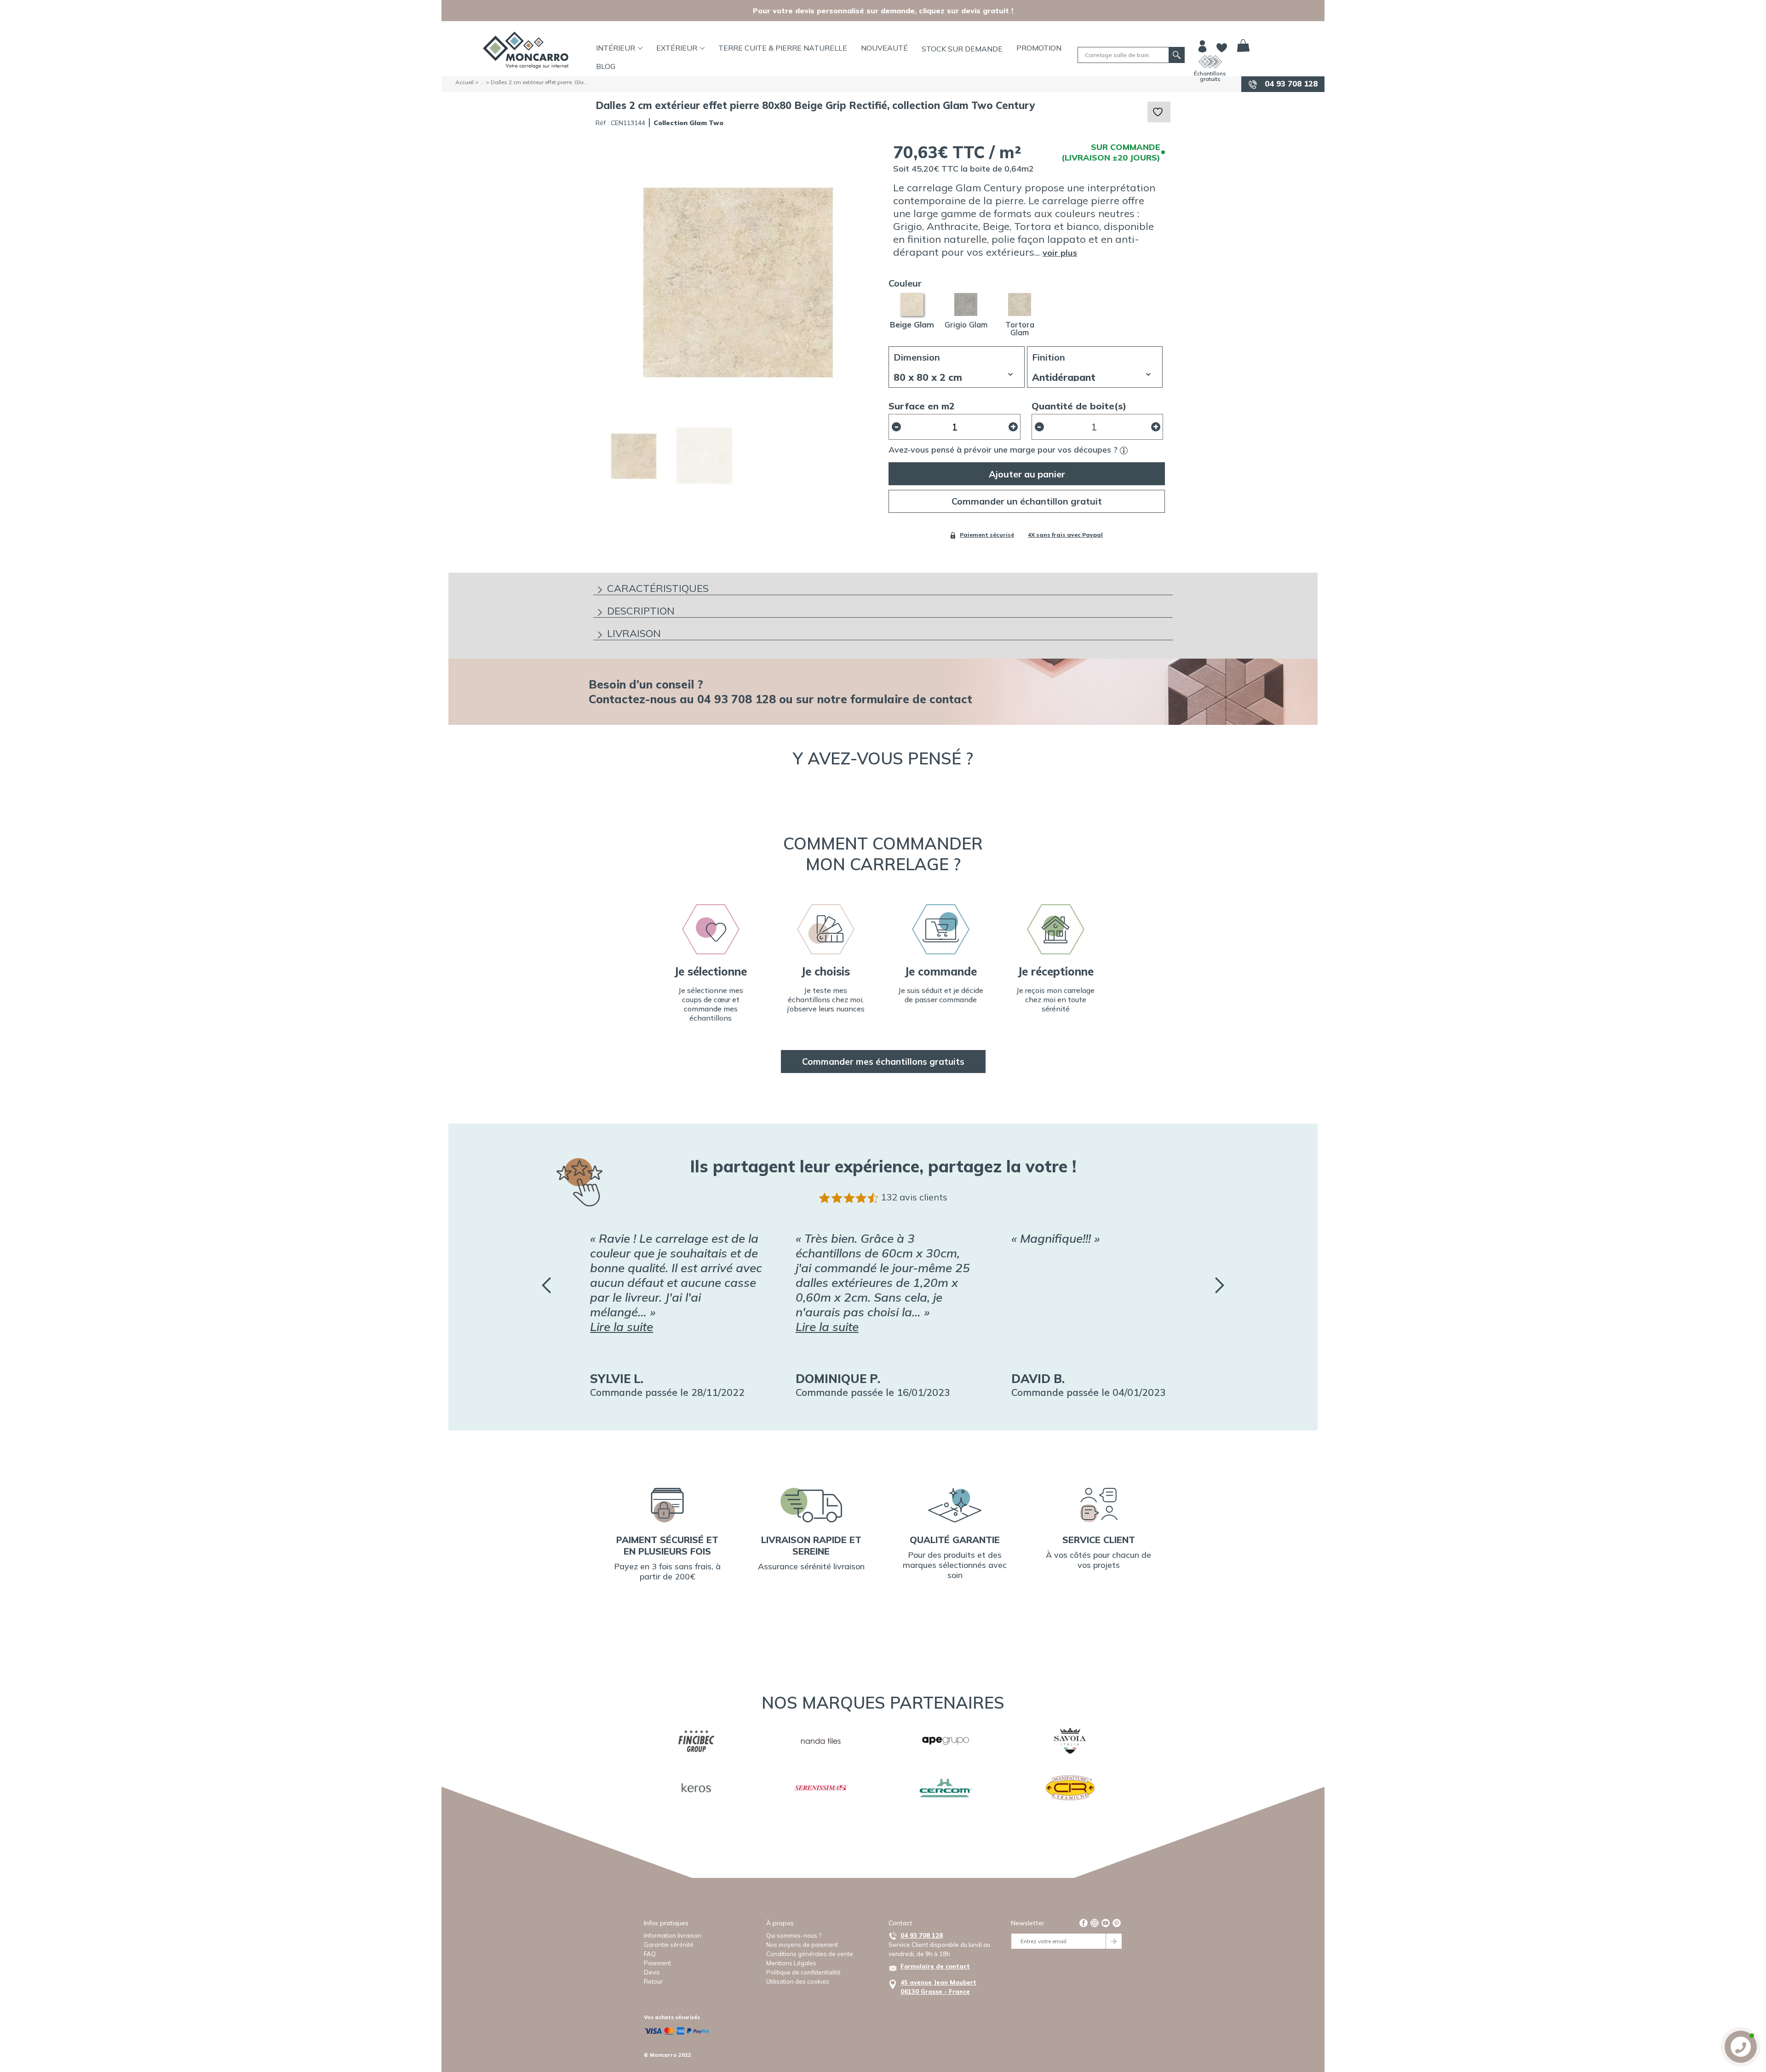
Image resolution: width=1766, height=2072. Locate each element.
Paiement (657, 1963)
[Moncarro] (526, 50)
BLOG (606, 66)
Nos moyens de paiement (802, 1945)
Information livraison (673, 1935)
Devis (652, 1972)
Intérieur (616, 48)
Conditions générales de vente (810, 1954)
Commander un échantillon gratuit (1027, 501)
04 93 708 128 (1290, 83)
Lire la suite (622, 1327)
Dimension (917, 357)
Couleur (905, 283)
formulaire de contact (911, 699)
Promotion (1039, 48)
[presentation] (546, 1285)
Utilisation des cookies (798, 1981)
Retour (653, 1981)
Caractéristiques (658, 588)
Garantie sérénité (669, 1945)
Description (641, 611)
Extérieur (677, 48)
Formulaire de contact (935, 1966)
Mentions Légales (791, 1963)
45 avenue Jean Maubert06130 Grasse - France (938, 1987)
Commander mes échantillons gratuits (883, 1062)
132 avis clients (914, 1197)
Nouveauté (884, 48)
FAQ (650, 1954)
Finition (1049, 357)
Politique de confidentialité (803, 1972)
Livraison (634, 633)
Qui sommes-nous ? (794, 1935)
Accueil (464, 82)
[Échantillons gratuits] (1210, 62)
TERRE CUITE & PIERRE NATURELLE (783, 48)
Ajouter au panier (1027, 474)
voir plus (1060, 253)
